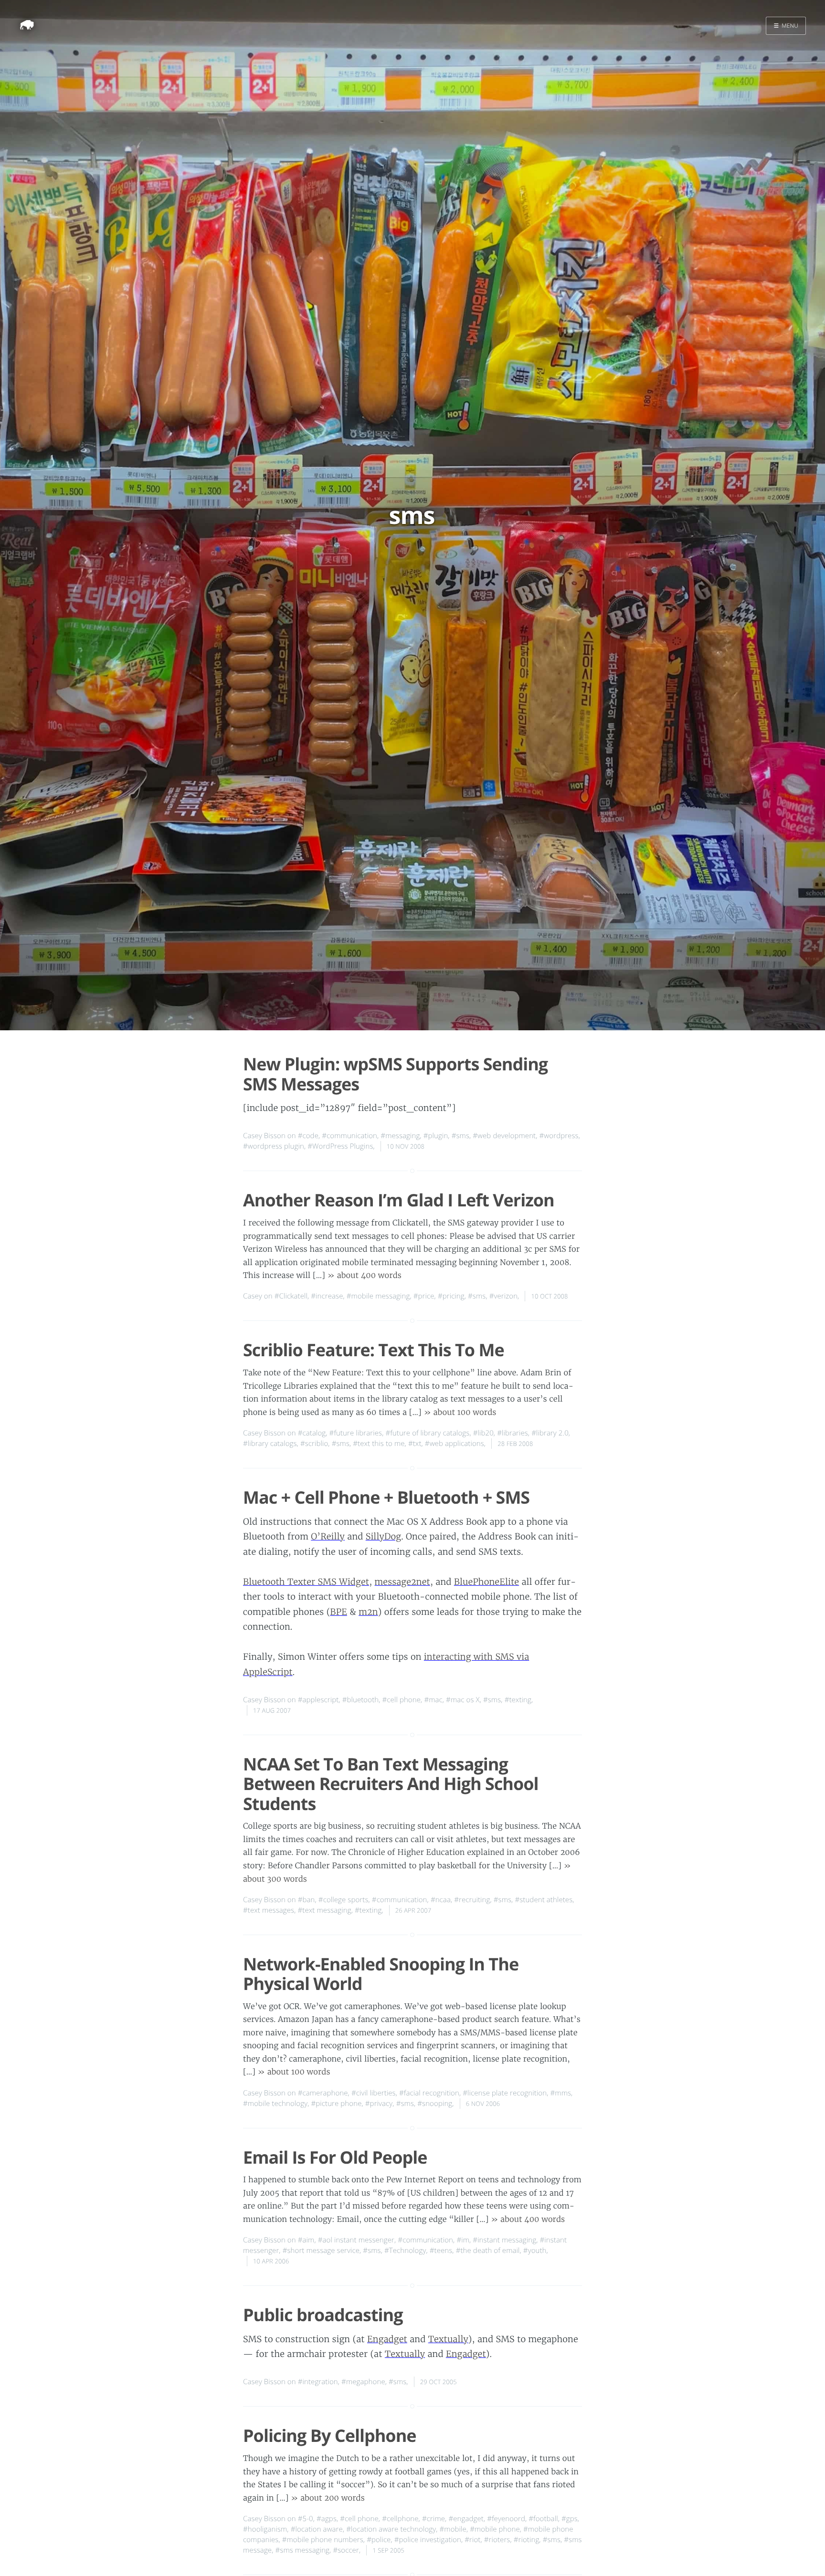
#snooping (435, 2104)
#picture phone (336, 2104)
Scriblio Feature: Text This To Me (374, 1350)
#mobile (453, 2529)
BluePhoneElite (487, 1582)
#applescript (318, 1700)
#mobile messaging (378, 1296)
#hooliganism (265, 2529)
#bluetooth (361, 1700)
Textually (448, 2339)
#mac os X (463, 1700)
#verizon (503, 1296)
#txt (415, 1444)
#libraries (513, 1433)
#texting (518, 1700)
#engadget (466, 2519)
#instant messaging (504, 2240)
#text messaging (325, 1910)
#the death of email (488, 2251)
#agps (327, 2519)
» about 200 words (328, 2498)
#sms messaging (303, 2550)
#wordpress (559, 1136)
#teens (441, 2251)
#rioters (497, 2540)
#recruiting (472, 1900)
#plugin (436, 1136)
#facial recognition (429, 2093)
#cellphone (400, 2519)
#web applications (455, 1444)
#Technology (405, 2251)
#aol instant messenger (356, 2240)
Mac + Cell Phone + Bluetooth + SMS (386, 1497)
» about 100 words (460, 1413)
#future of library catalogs (427, 1433)
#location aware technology (391, 2529)
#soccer (346, 2550)
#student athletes (544, 1900)
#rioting (527, 2540)
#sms (460, 1136)
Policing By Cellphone (330, 2435)
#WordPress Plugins (340, 1146)
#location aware (317, 2529)
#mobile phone (495, 2529)
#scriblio (314, 1444)
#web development (504, 1136)
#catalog (312, 1433)
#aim (306, 2240)
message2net (402, 1582)
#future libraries (356, 1433)
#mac (433, 1700)
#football (543, 2519)
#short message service (321, 2251)
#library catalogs (270, 1444)
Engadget (387, 2339)
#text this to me (379, 1444)
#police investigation (428, 2540)
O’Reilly (328, 1536)
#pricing (451, 1296)
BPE (338, 1612)
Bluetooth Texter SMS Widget (306, 1582)
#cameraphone (323, 2093)
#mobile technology (275, 2104)
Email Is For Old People (335, 2157)
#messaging (400, 1136)
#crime (434, 2519)
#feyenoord (506, 2519)
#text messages (269, 1910)
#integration (318, 2382)
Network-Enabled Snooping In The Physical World (381, 1974)
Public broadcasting (323, 2315)
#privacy (379, 2104)
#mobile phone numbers (323, 2540)
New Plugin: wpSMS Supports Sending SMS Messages (395, 1074)
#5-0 (306, 2519)
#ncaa (441, 1900)
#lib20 (483, 1433)
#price (424, 1296)
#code (308, 1136)
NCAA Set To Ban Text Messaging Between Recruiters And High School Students (391, 1784)
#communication (349, 1136)
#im (463, 2240)
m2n (368, 1612)
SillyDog (383, 1536)
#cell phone (402, 1700)
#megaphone (363, 2382)
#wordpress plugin (274, 1146)
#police (379, 2540)
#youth (535, 2251)
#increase (327, 1296)
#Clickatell (291, 1296)
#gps (570, 2519)
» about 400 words (365, 1276)
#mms (561, 2093)
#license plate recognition (505, 2093)
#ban (307, 1900)
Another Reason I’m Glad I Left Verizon (399, 1200)
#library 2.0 (550, 1433)
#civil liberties (374, 2093)
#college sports (344, 1900)
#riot (472, 2540)
